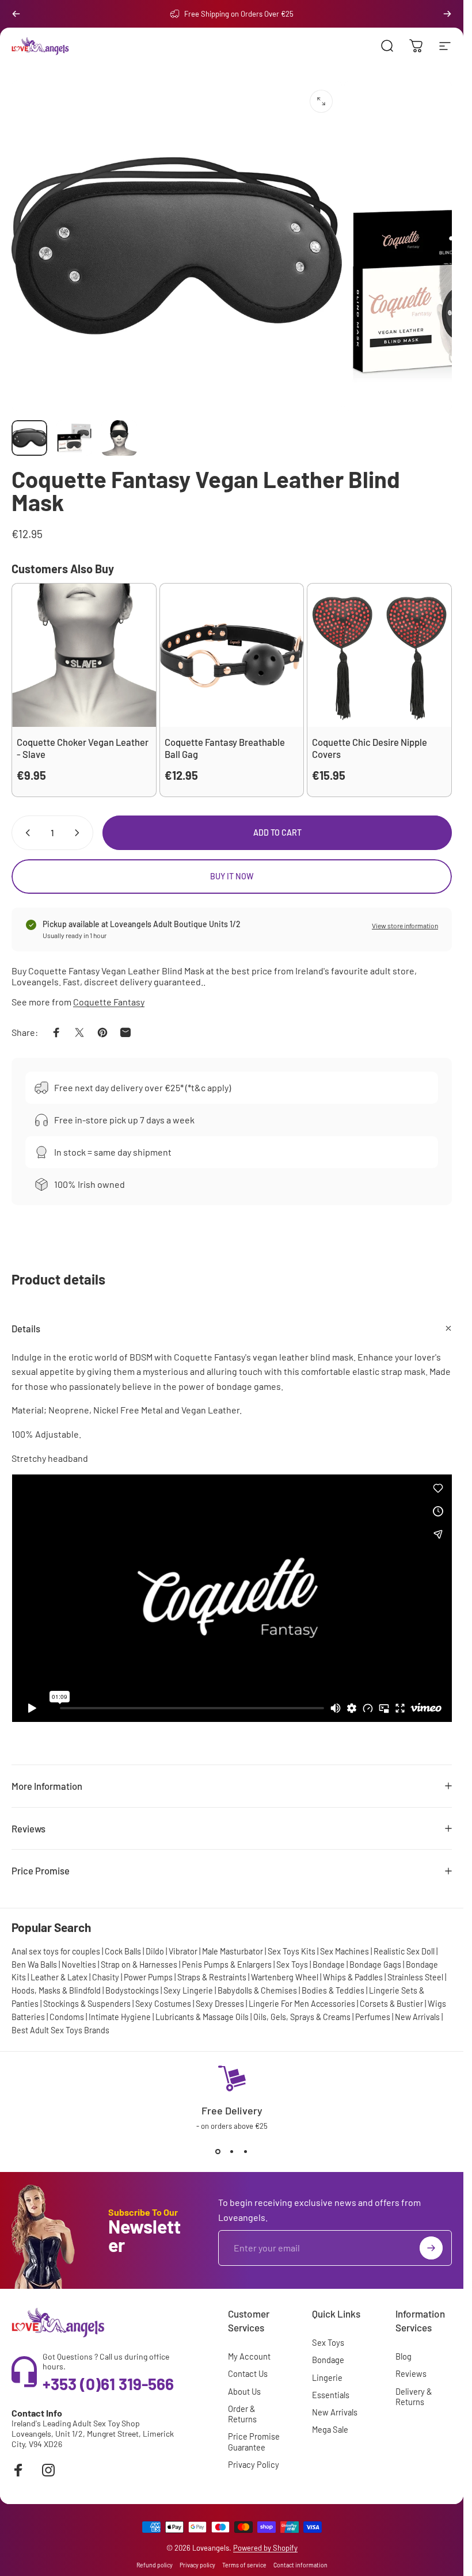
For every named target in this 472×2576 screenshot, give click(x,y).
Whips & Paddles (353, 1977)
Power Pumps (148, 1977)
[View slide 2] (232, 2151)
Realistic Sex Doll (404, 1951)
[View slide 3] (246, 2151)
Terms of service (244, 2565)
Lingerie (327, 2377)
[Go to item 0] (29, 438)
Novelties (79, 1965)
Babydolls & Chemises (257, 1990)
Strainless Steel (415, 1977)
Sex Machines (345, 1951)
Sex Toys (292, 1965)
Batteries (28, 2017)
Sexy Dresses (220, 2004)
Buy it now (232, 876)
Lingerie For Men (279, 2004)
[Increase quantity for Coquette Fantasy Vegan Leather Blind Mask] (79, 833)
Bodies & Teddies (333, 1990)
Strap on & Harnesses (139, 1965)
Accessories (333, 2004)
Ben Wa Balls (34, 1965)
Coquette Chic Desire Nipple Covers (370, 748)
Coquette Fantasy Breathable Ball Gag (225, 748)
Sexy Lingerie (188, 1990)
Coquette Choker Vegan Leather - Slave (83, 748)
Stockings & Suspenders (87, 2004)
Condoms (67, 2017)
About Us (244, 2391)
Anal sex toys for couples (56, 1951)
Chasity (106, 1977)
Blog (404, 2356)
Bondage (329, 1965)
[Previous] (16, 14)
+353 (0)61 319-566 (108, 2384)
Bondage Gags (375, 1965)
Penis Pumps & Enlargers (227, 1965)
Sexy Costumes (163, 2004)
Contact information (300, 2565)
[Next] (447, 14)
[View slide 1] (218, 2151)
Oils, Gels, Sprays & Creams (302, 2017)
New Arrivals (417, 2017)
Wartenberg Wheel (285, 1977)
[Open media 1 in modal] (321, 101)
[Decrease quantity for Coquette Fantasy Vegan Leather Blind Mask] (25, 833)
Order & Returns (242, 2414)
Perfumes (373, 2017)
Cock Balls (123, 1951)
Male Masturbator (233, 1951)
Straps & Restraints (212, 1977)
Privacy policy (197, 2565)
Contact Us (248, 2373)
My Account (249, 2356)
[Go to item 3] (119, 438)
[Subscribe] (431, 2248)
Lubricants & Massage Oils (202, 2017)
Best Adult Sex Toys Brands (60, 2030)
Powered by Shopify (265, 2548)
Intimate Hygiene (120, 2017)
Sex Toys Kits (292, 1951)
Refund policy (155, 2565)
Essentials (331, 2395)
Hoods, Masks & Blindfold (56, 1990)
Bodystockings (132, 1990)
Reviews (411, 2373)
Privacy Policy (254, 2464)
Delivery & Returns (414, 2396)
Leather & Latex (59, 1977)
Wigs (437, 2004)
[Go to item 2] (74, 438)
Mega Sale (330, 2429)
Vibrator (183, 1951)
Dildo (155, 1951)
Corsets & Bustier (391, 2004)
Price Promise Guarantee (254, 2441)
